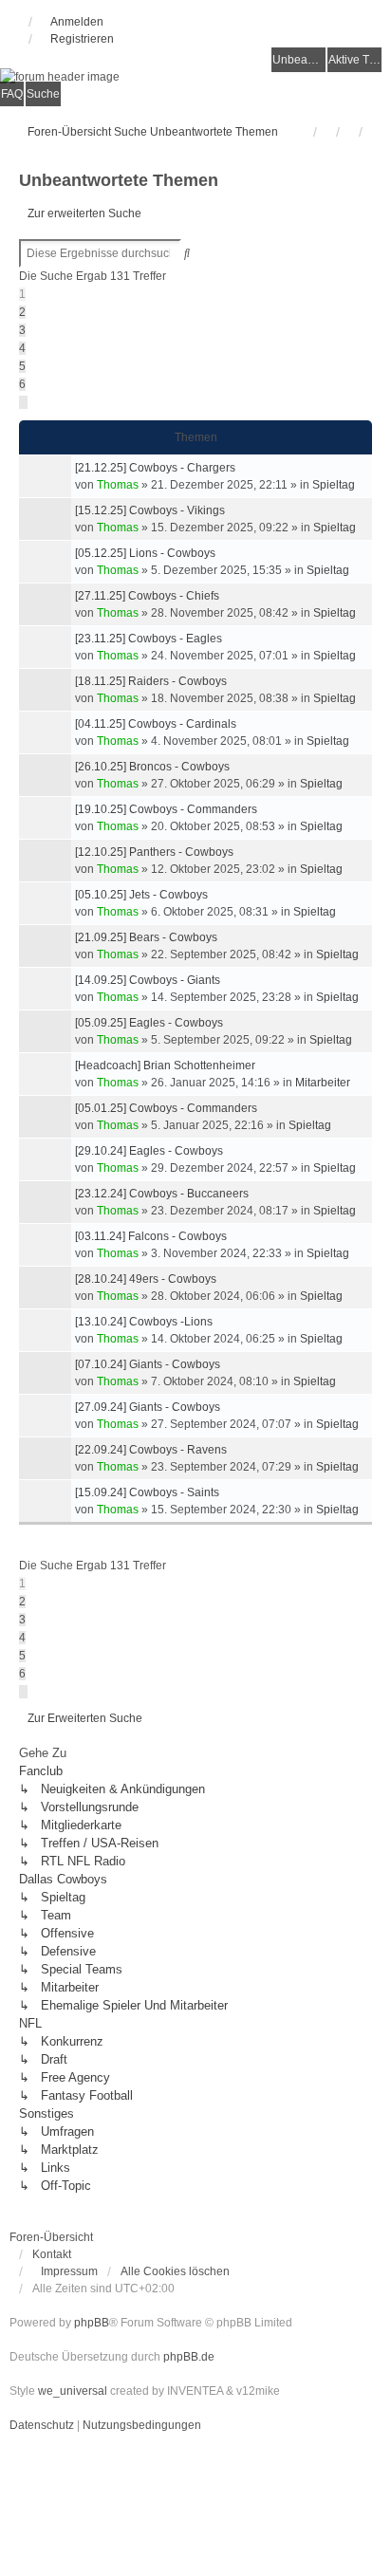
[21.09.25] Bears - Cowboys (146, 937)
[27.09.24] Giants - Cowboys (148, 1407)
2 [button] (22, 312)
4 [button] (22, 348)
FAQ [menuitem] (12, 94)
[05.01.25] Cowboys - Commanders (166, 1108)
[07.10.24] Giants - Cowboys (148, 1364)
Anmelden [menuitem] (77, 22)
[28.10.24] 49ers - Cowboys (146, 1279)
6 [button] (22, 384)
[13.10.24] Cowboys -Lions (144, 1322)
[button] (23, 402)
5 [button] (22, 366)
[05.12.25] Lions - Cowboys (145, 553)
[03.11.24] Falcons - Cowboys (151, 1236)
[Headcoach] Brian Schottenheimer (165, 1066)
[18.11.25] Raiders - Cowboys (151, 681)
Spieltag (334, 485)
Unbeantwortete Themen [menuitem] (299, 60)
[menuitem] (65, 2271)
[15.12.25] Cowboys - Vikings (150, 510)
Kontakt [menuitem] (52, 2254)
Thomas (118, 485)
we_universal (73, 2391)
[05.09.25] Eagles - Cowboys (149, 1023)
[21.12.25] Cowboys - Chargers (155, 468)
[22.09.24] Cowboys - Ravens (151, 1450)
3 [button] (22, 330)
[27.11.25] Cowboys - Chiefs (147, 596)
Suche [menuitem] (43, 94)
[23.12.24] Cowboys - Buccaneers (162, 1194)
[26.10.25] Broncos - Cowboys (152, 767)
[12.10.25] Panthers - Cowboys (154, 852)
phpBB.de (189, 2357)
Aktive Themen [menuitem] (355, 60)
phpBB (92, 2323)
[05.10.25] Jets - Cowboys (141, 895)
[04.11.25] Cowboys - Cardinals (156, 724)
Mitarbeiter (323, 1083)
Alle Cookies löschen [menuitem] (175, 2271)
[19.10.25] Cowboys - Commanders (166, 809)
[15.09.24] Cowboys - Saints (147, 1492)
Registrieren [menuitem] (82, 39)
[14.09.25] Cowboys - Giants (148, 980)
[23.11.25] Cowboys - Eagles (149, 639)
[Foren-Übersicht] (195, 76)
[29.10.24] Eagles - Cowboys (149, 1151)
